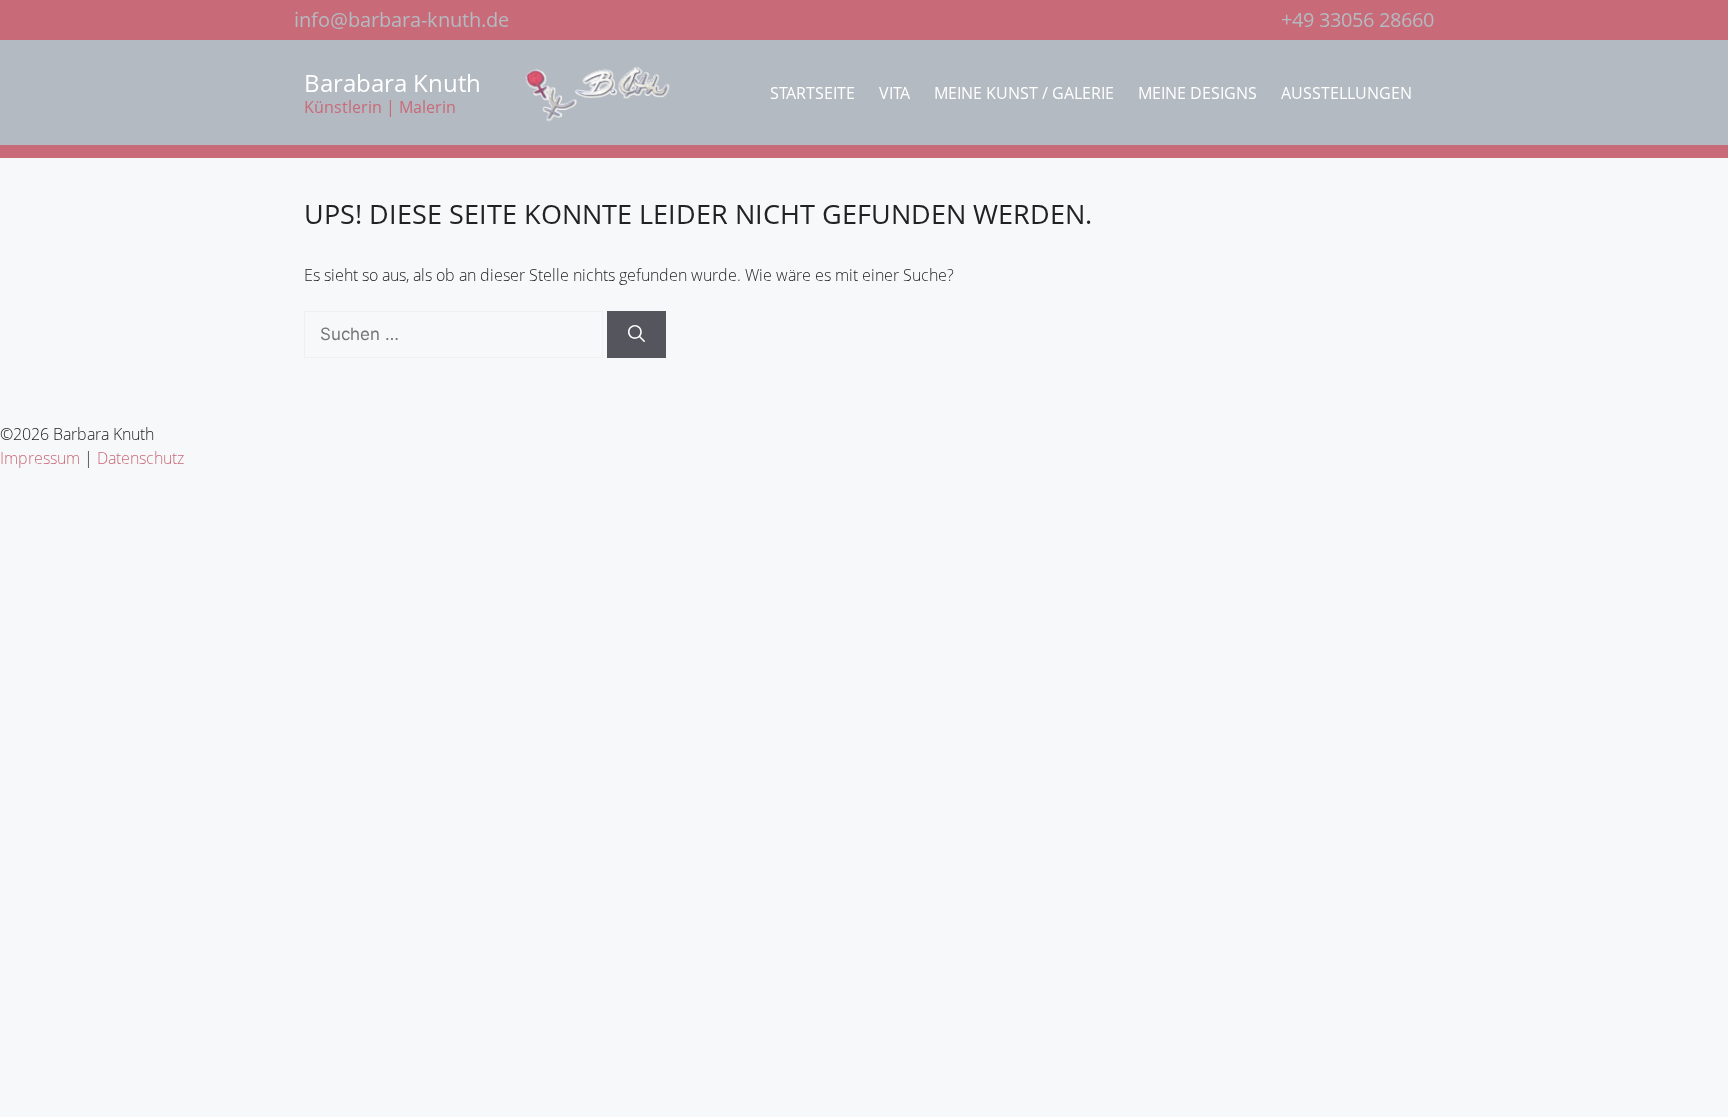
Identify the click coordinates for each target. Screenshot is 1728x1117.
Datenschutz (140, 458)
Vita (894, 93)
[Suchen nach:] (455, 334)
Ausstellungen (1346, 93)
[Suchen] (636, 335)
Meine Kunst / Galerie (1024, 93)
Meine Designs (1197, 93)
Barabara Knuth (392, 82)
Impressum (40, 458)
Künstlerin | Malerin (380, 107)
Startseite (812, 93)
